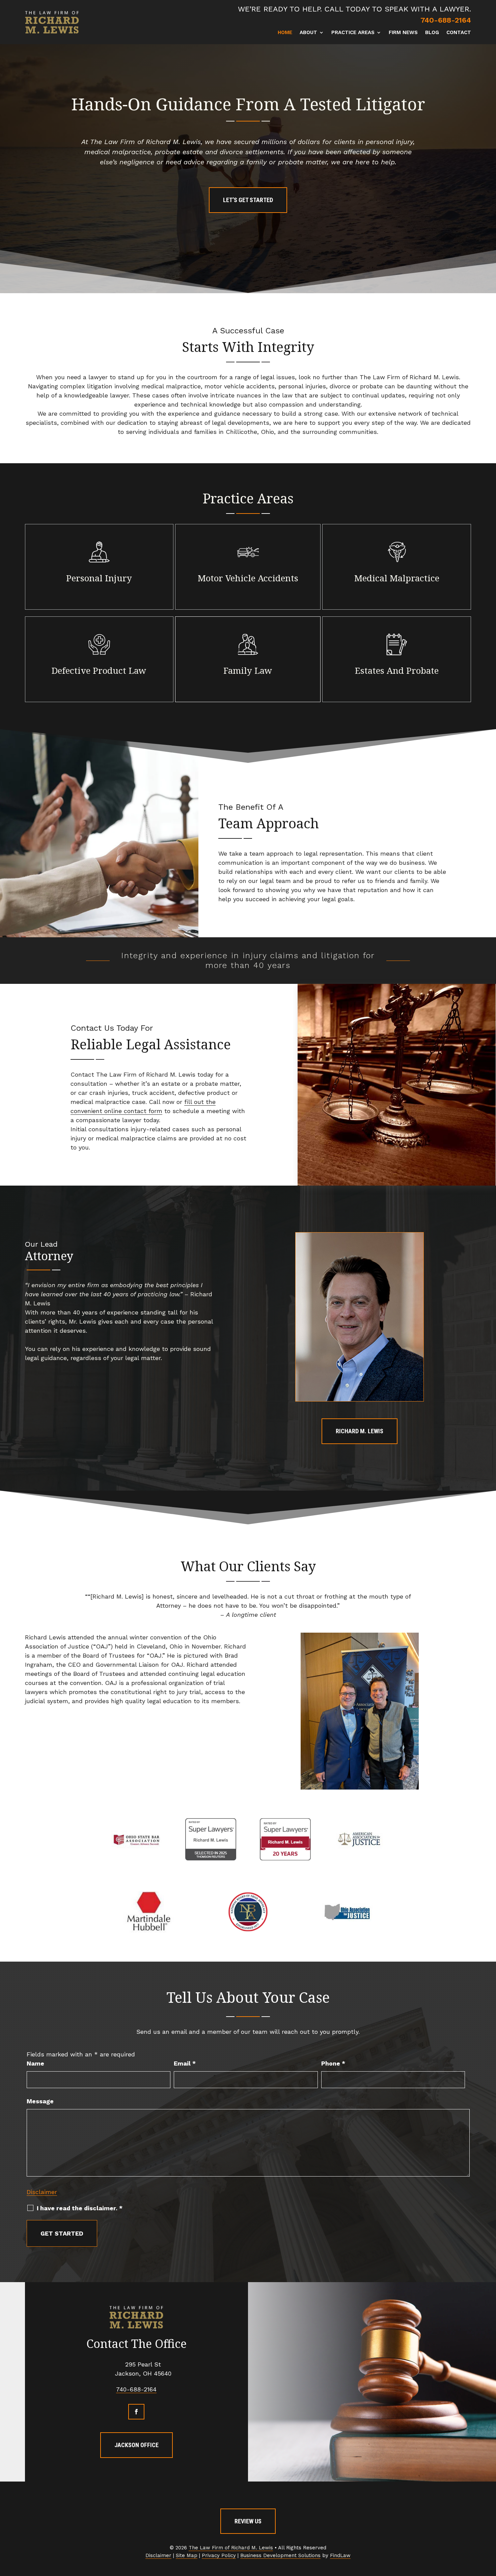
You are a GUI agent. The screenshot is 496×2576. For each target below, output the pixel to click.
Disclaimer (42, 2192)
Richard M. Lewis (360, 1431)
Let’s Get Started (248, 200)
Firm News (403, 33)
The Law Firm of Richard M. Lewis (231, 2548)
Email (185, 2063)
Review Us (248, 2521)
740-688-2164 (446, 20)
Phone (333, 2063)
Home (285, 33)
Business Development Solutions (280, 2555)
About (308, 33)
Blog (432, 33)
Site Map (187, 2555)
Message (40, 2101)
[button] (489, 2527)
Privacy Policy (219, 2555)
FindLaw (340, 2555)
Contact (459, 33)
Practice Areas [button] (353, 33)
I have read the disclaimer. (80, 2208)
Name (35, 2063)
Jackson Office (136, 2445)
